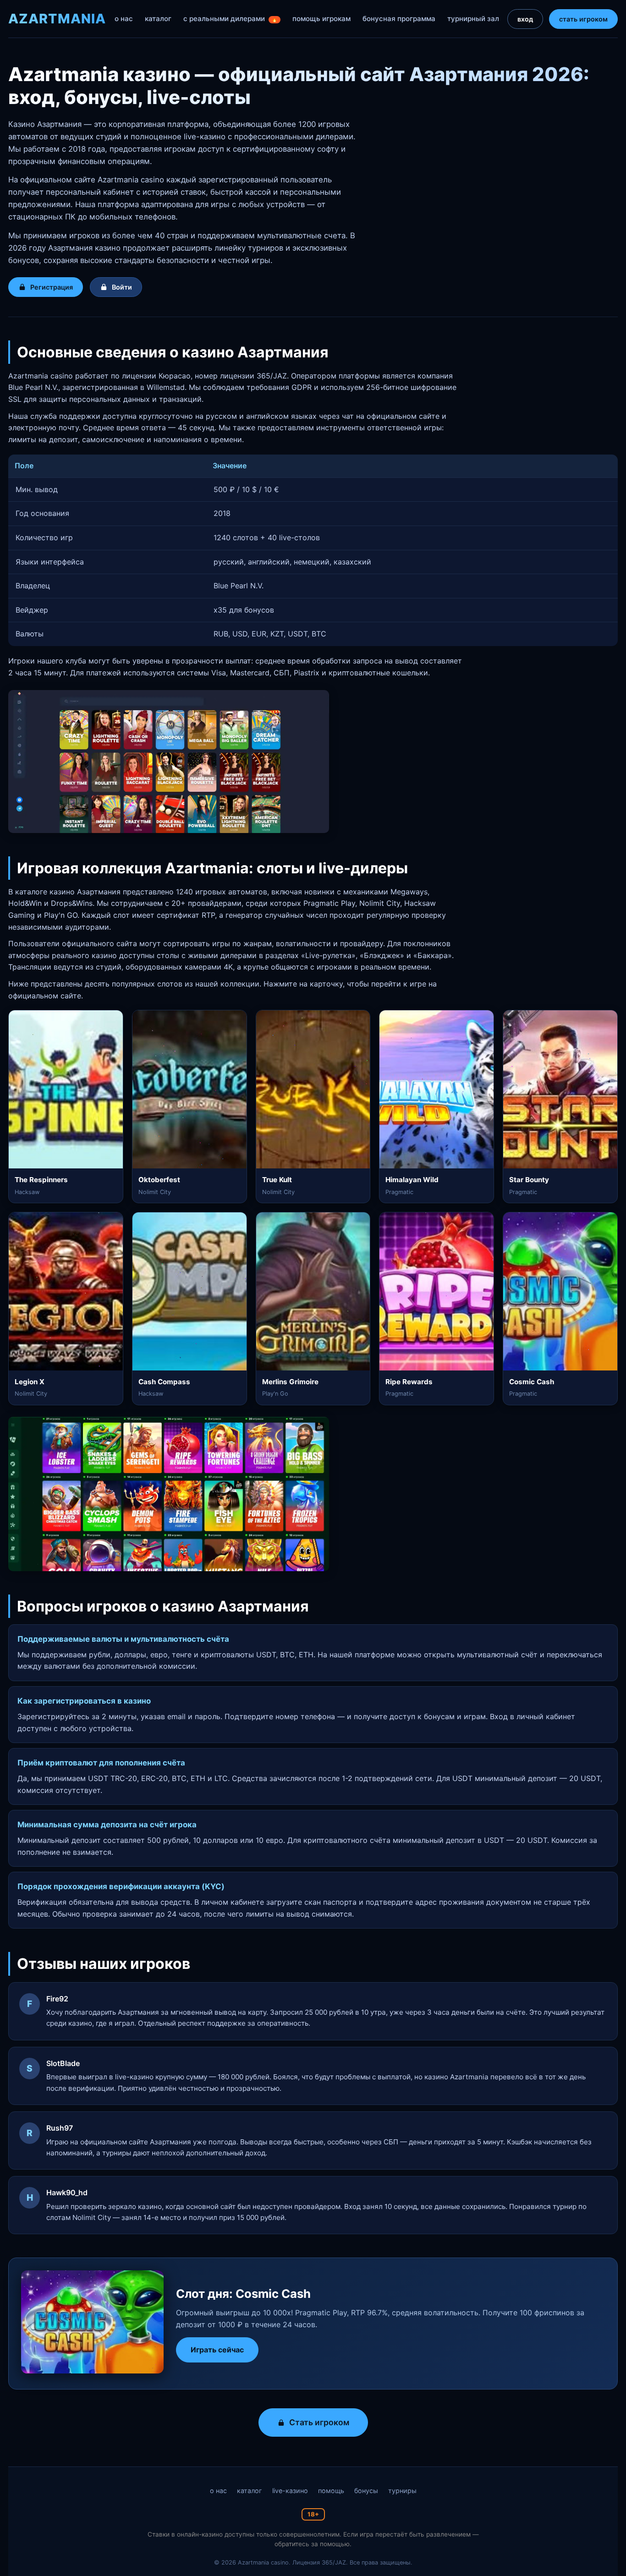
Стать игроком (319, 2422)
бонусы (366, 2491)
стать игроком (583, 19)
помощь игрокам (321, 19)
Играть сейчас (217, 2350)
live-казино (290, 2491)
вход (525, 19)
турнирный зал (473, 19)
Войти (122, 287)
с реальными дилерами (231, 19)
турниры (402, 2491)
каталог (158, 19)
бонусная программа (399, 19)
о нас (124, 19)
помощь (331, 2491)
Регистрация (52, 287)
